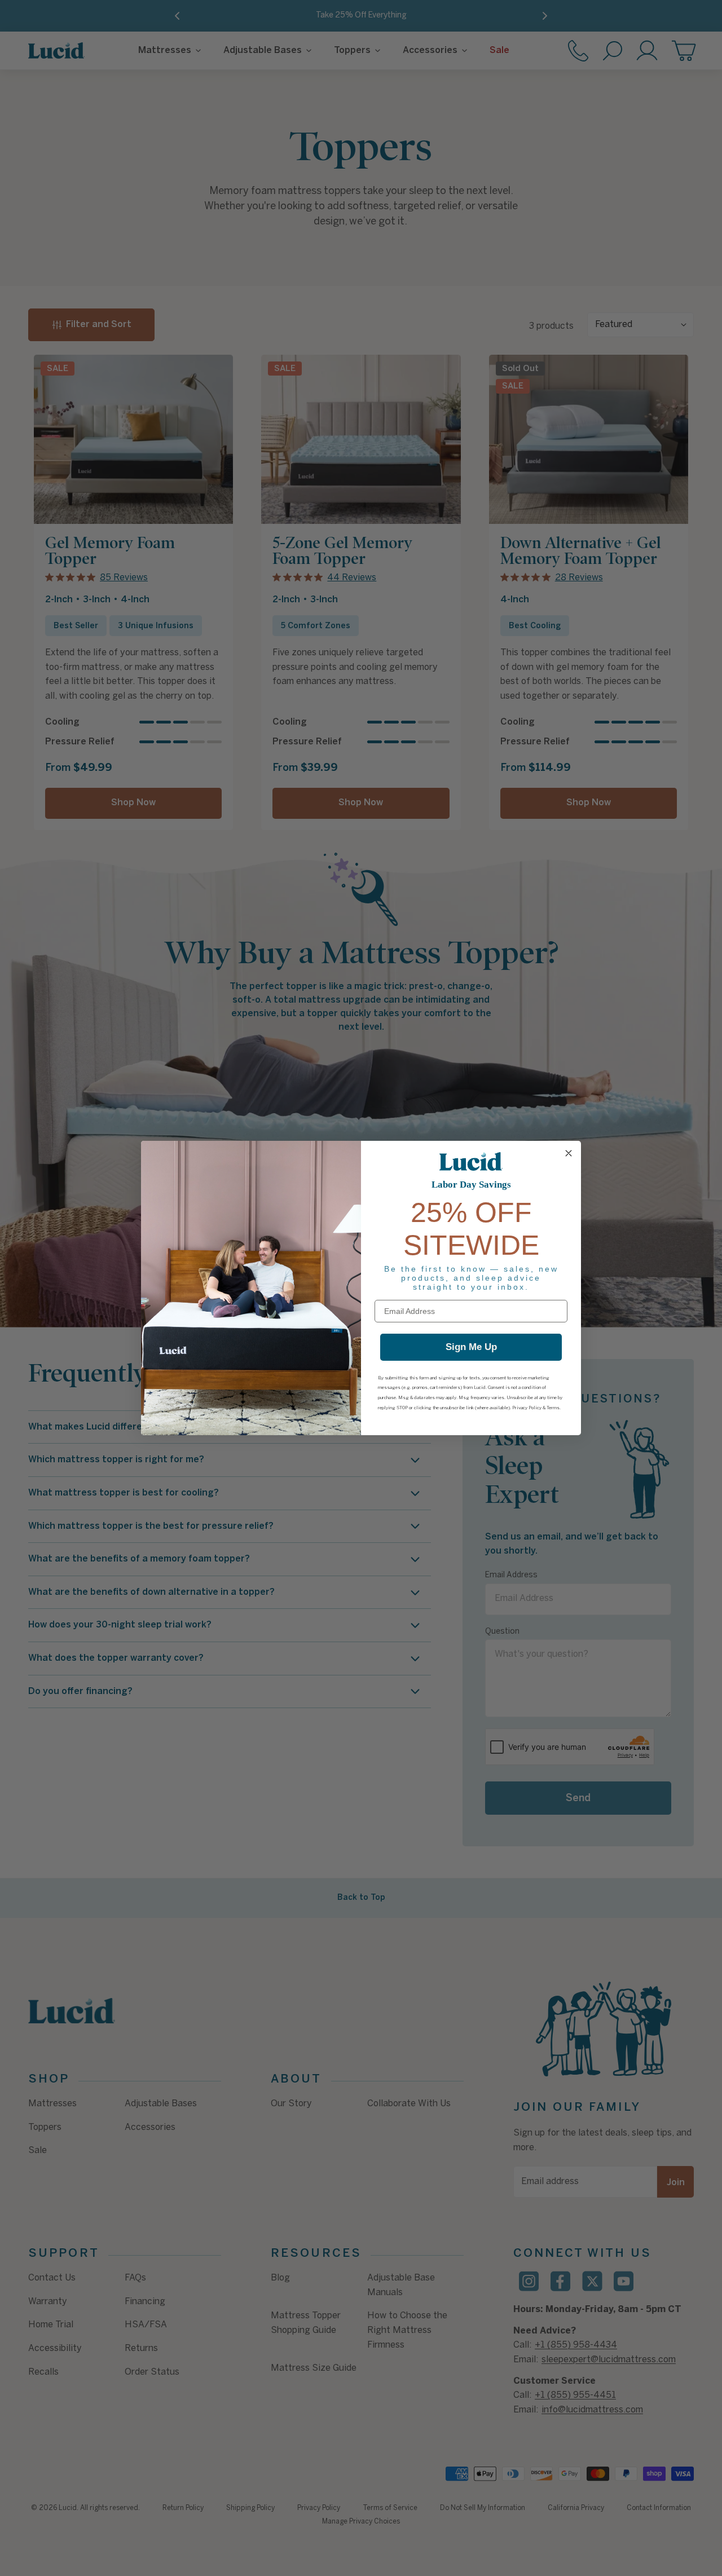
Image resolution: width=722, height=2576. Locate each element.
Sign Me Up (471, 1347)
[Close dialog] (569, 1153)
